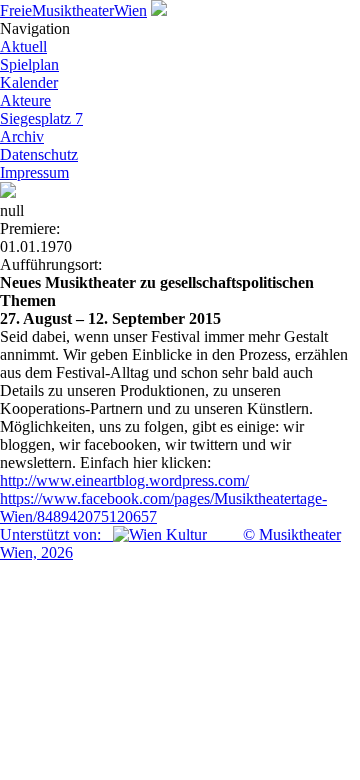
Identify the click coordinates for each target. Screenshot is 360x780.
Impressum (34, 172)
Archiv (22, 136)
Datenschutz (39, 154)
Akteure (25, 100)
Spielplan (29, 64)
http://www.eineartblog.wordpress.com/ (124, 480)
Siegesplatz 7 (41, 118)
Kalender (29, 82)
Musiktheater (73, 10)
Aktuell (23, 46)
